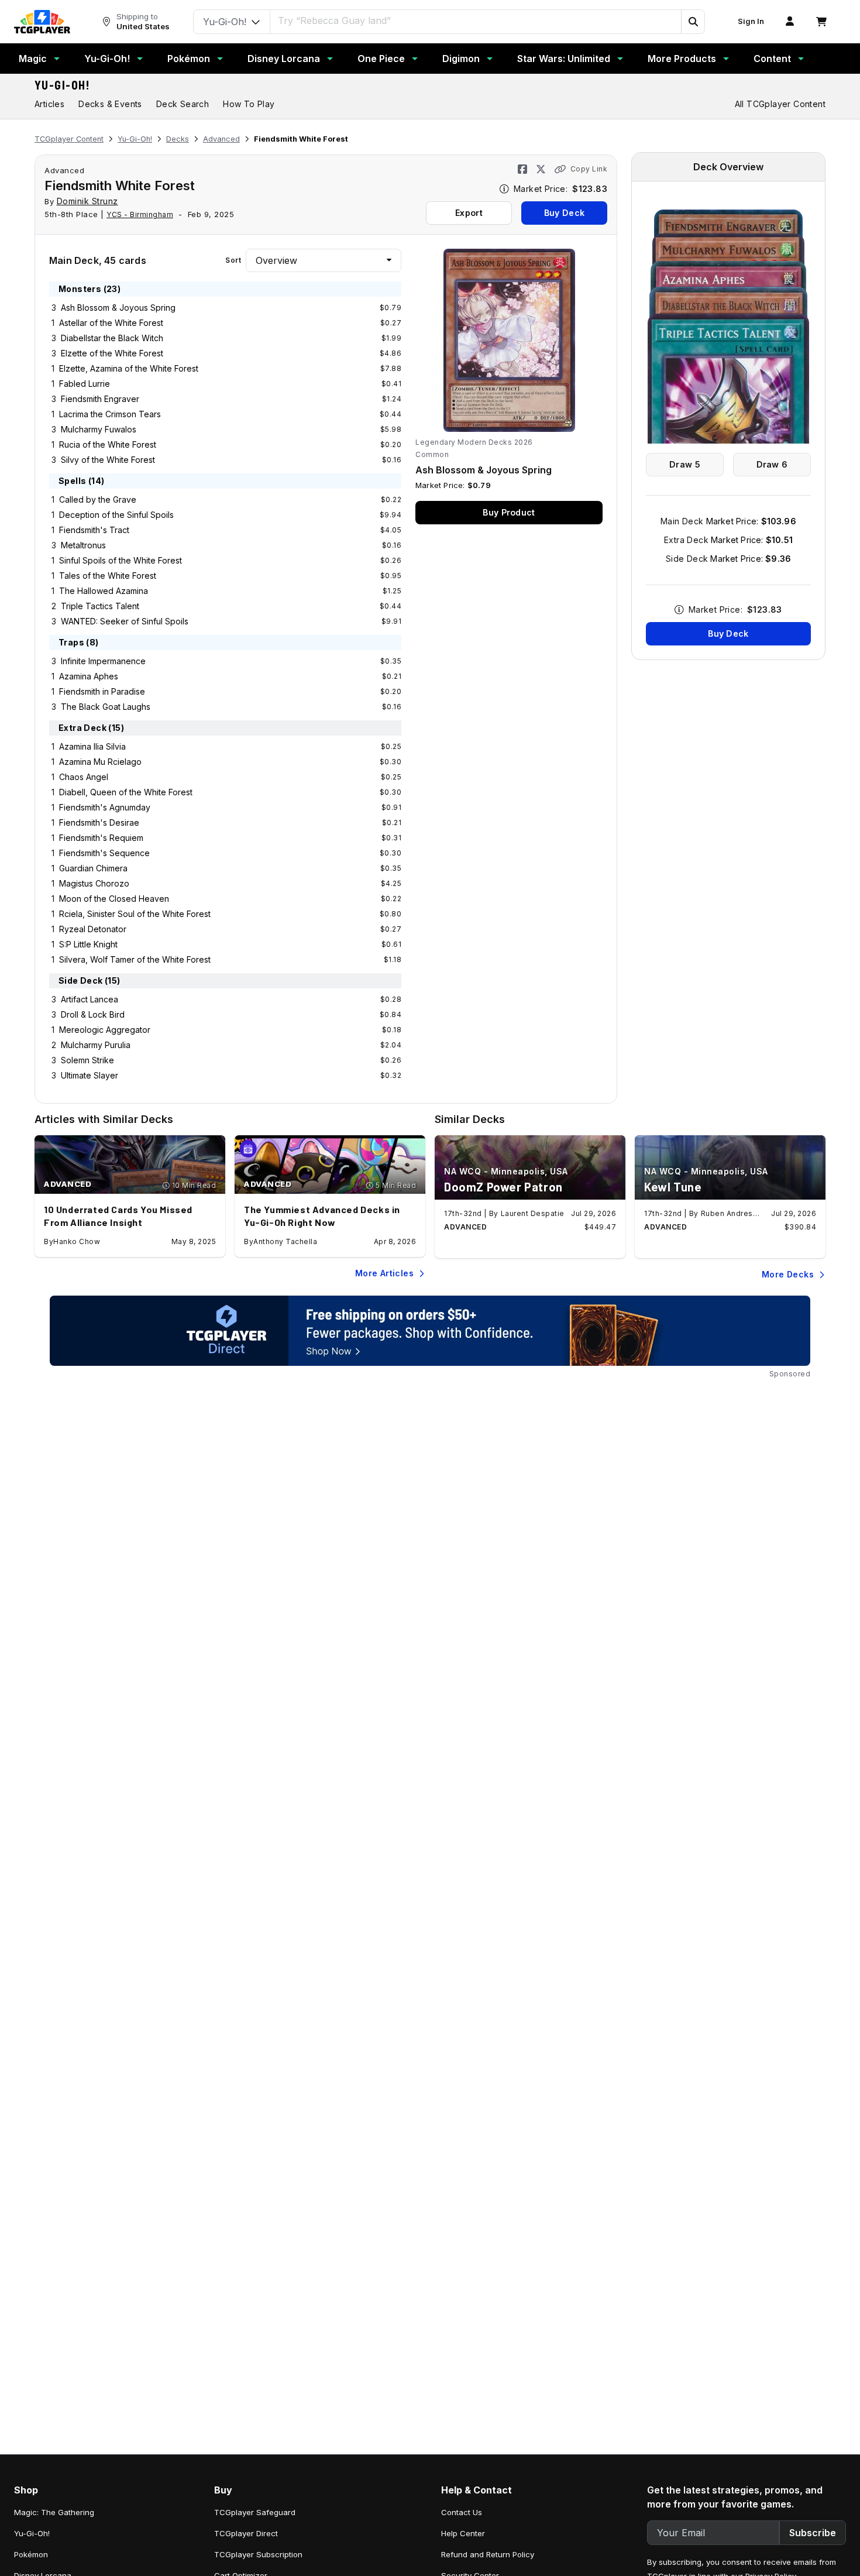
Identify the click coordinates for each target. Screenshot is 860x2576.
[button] (693, 22)
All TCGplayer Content (780, 104)
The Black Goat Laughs (106, 707)
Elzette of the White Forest (112, 353)
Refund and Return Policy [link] (488, 2554)
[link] (42, 22)
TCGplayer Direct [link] (246, 2533)
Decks (178, 139)
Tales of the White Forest (108, 576)
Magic (33, 59)
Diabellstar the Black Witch (112, 338)
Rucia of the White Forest (108, 444)
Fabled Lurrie (85, 384)
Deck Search (183, 104)
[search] (476, 20)
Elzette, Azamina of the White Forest (129, 368)
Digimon (461, 59)
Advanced (221, 139)
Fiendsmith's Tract (94, 530)
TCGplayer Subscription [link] (258, 2554)
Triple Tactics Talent (100, 606)
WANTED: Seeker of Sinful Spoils (125, 621)
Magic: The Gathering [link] (54, 2512)
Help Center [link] (463, 2533)
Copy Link (589, 169)
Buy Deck (564, 213)
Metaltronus (83, 545)
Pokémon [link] (31, 2554)
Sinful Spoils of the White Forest (121, 560)
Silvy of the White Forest (108, 460)
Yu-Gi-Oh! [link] (32, 2533)
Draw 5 (685, 464)
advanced (64, 170)
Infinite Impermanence (103, 661)
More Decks (788, 1274)
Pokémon (189, 59)
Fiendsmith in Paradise (102, 691)
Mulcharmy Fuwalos (99, 429)
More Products (682, 59)
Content (772, 59)
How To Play (249, 104)
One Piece (381, 59)
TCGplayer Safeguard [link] (255, 2512)
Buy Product (509, 512)
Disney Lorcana (284, 59)
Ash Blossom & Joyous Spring (118, 308)
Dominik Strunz (87, 201)
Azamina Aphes (89, 676)
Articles (49, 104)
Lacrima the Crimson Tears (110, 414)
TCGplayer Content (69, 139)
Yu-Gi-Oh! (107, 59)
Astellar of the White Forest (111, 323)
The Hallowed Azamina (104, 591)
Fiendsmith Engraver (100, 399)
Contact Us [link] (462, 2512)
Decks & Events (110, 104)
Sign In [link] (751, 21)
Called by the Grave (98, 499)
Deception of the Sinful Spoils (116, 515)
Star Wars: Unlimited (564, 59)
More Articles (384, 1273)
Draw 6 (772, 464)
